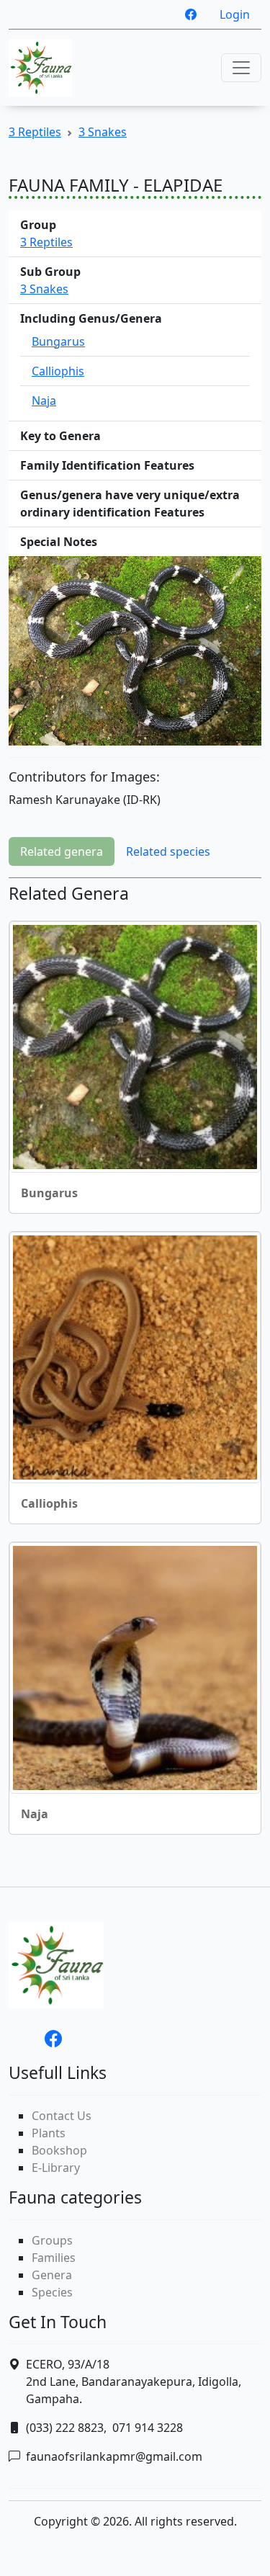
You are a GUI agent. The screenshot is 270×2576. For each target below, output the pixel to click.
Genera (52, 2275)
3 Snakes (103, 132)
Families (54, 2258)
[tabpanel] (135, 1365)
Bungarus (58, 341)
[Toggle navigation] (241, 68)
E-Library (56, 2168)
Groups (52, 2240)
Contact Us (62, 2116)
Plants (49, 2133)
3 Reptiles (35, 132)
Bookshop (59, 2150)
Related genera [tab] (62, 851)
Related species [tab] (168, 851)
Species (52, 2292)
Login (235, 14)
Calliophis (58, 371)
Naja (44, 401)
